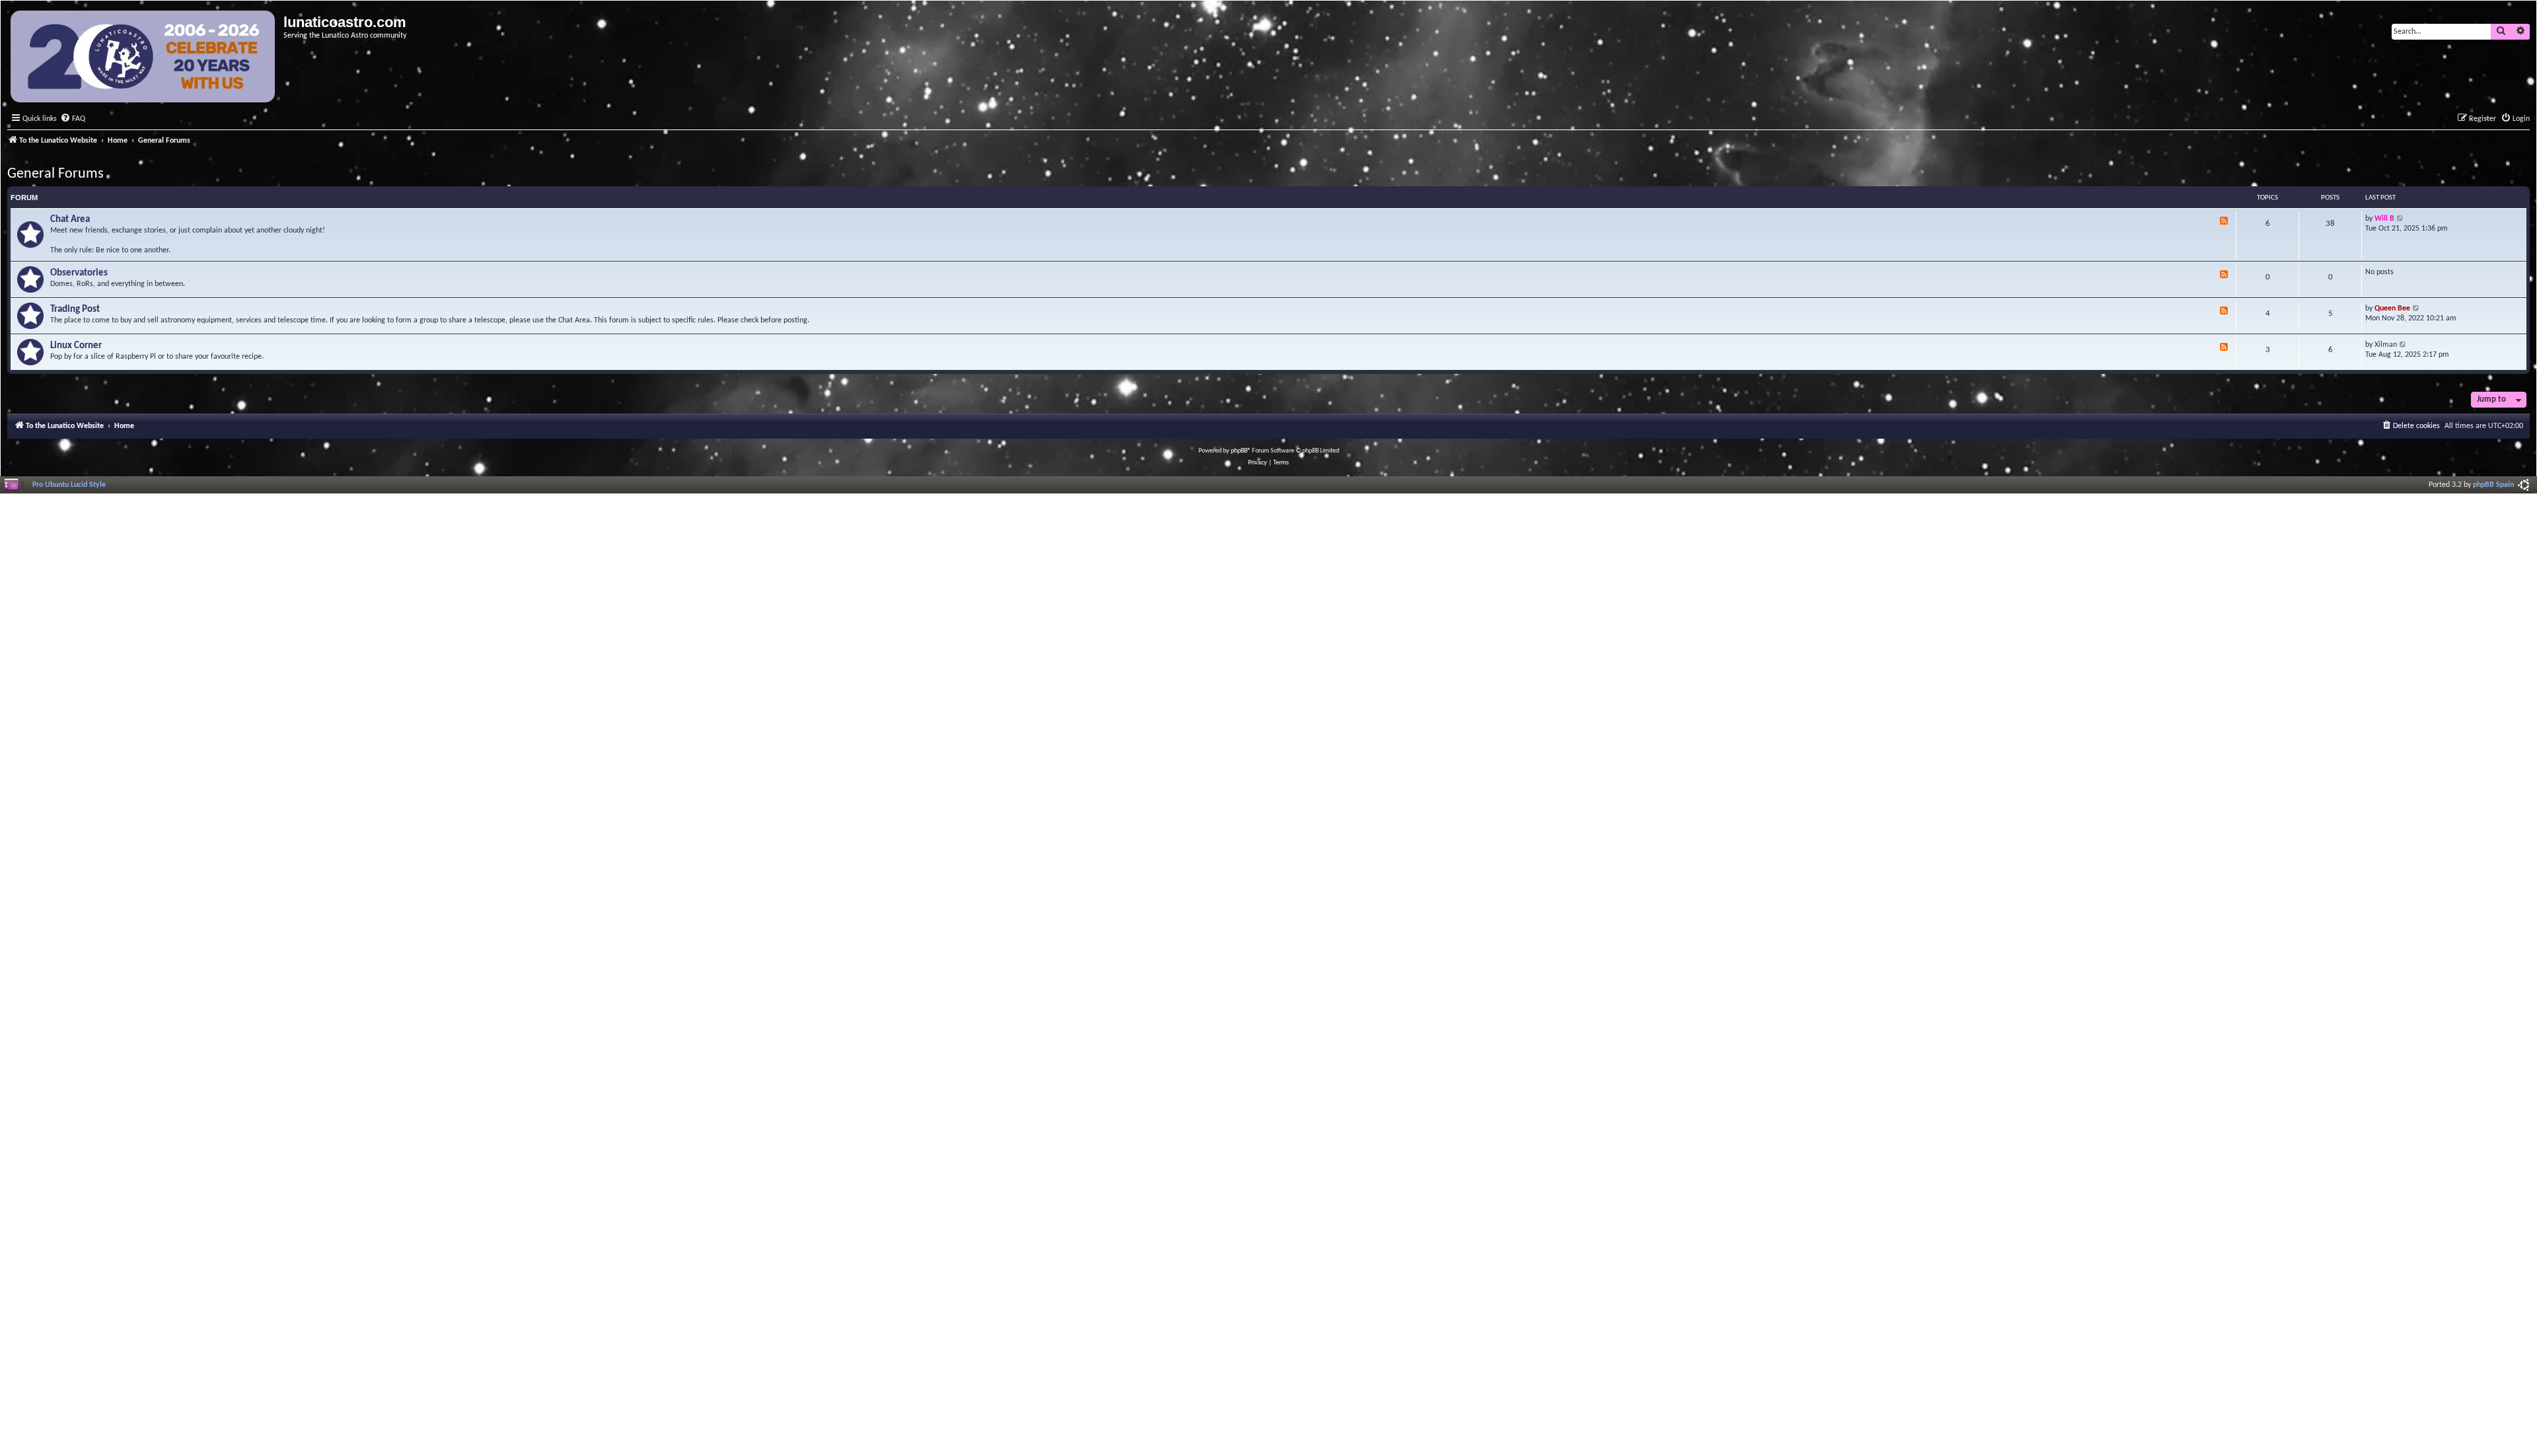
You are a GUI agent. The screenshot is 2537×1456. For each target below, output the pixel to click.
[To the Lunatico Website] (144, 58)
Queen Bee (2392, 309)
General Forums (55, 174)
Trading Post (75, 309)
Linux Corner (76, 346)
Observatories (79, 273)
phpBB (1239, 451)
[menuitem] (73, 119)
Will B (2384, 219)
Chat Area (70, 220)
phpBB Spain (2493, 485)
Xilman (2386, 345)
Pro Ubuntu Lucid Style (69, 485)
